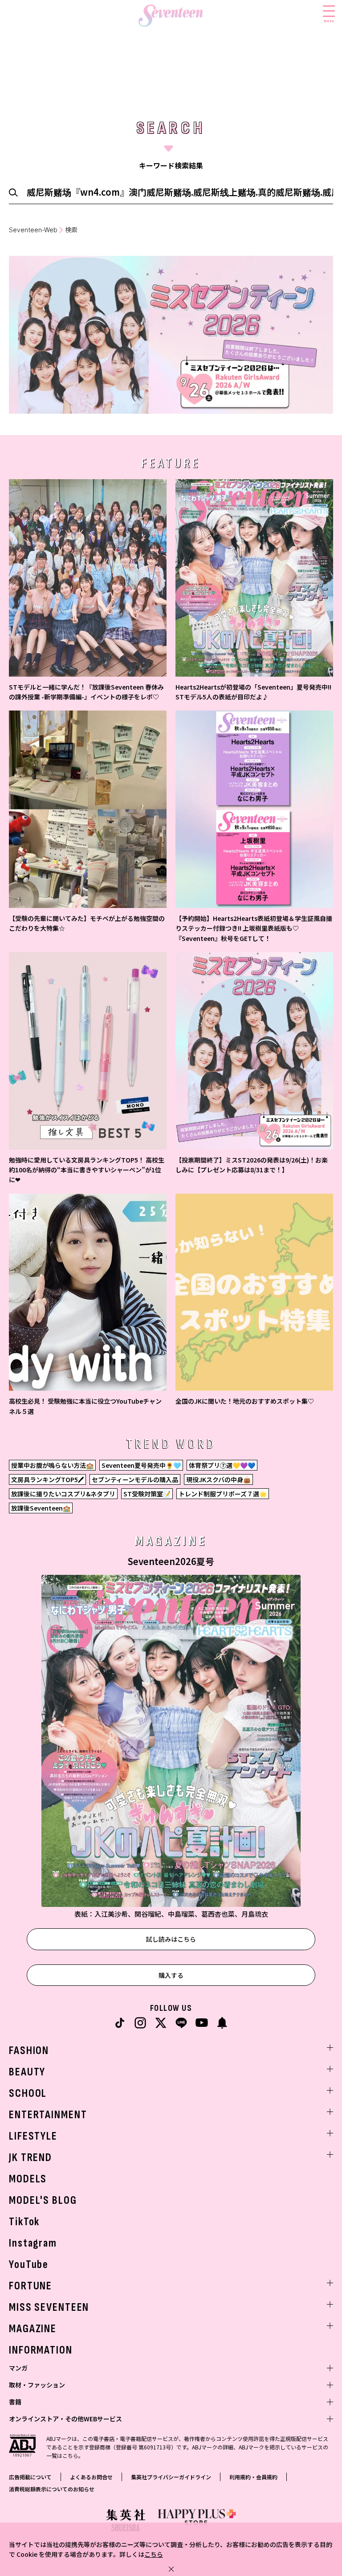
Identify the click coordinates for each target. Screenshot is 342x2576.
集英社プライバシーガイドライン (171, 2477)
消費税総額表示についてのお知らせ (52, 2489)
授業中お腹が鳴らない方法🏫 (52, 1465)
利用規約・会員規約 (253, 2477)
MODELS (28, 2179)
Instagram (33, 2243)
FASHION (29, 2051)
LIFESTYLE (33, 2136)
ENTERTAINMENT (48, 2115)
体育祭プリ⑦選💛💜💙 (222, 1465)
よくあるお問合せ (91, 2477)
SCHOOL (28, 2093)
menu (329, 21)
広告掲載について (30, 2477)
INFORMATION (41, 2350)
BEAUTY (27, 2072)
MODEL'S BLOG (43, 2200)
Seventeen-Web (33, 230)
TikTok (24, 2222)
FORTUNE (31, 2286)
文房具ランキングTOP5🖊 (47, 1479)
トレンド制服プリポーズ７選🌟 (223, 1494)
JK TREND (31, 2158)
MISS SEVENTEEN (49, 2307)
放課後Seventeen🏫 (41, 1508)
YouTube (29, 2265)
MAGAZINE (33, 2329)
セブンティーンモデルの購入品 (135, 1479)
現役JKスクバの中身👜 (218, 1479)
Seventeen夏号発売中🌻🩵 (141, 1465)
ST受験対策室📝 (147, 1494)
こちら (154, 2554)
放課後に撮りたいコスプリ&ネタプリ (63, 1494)
